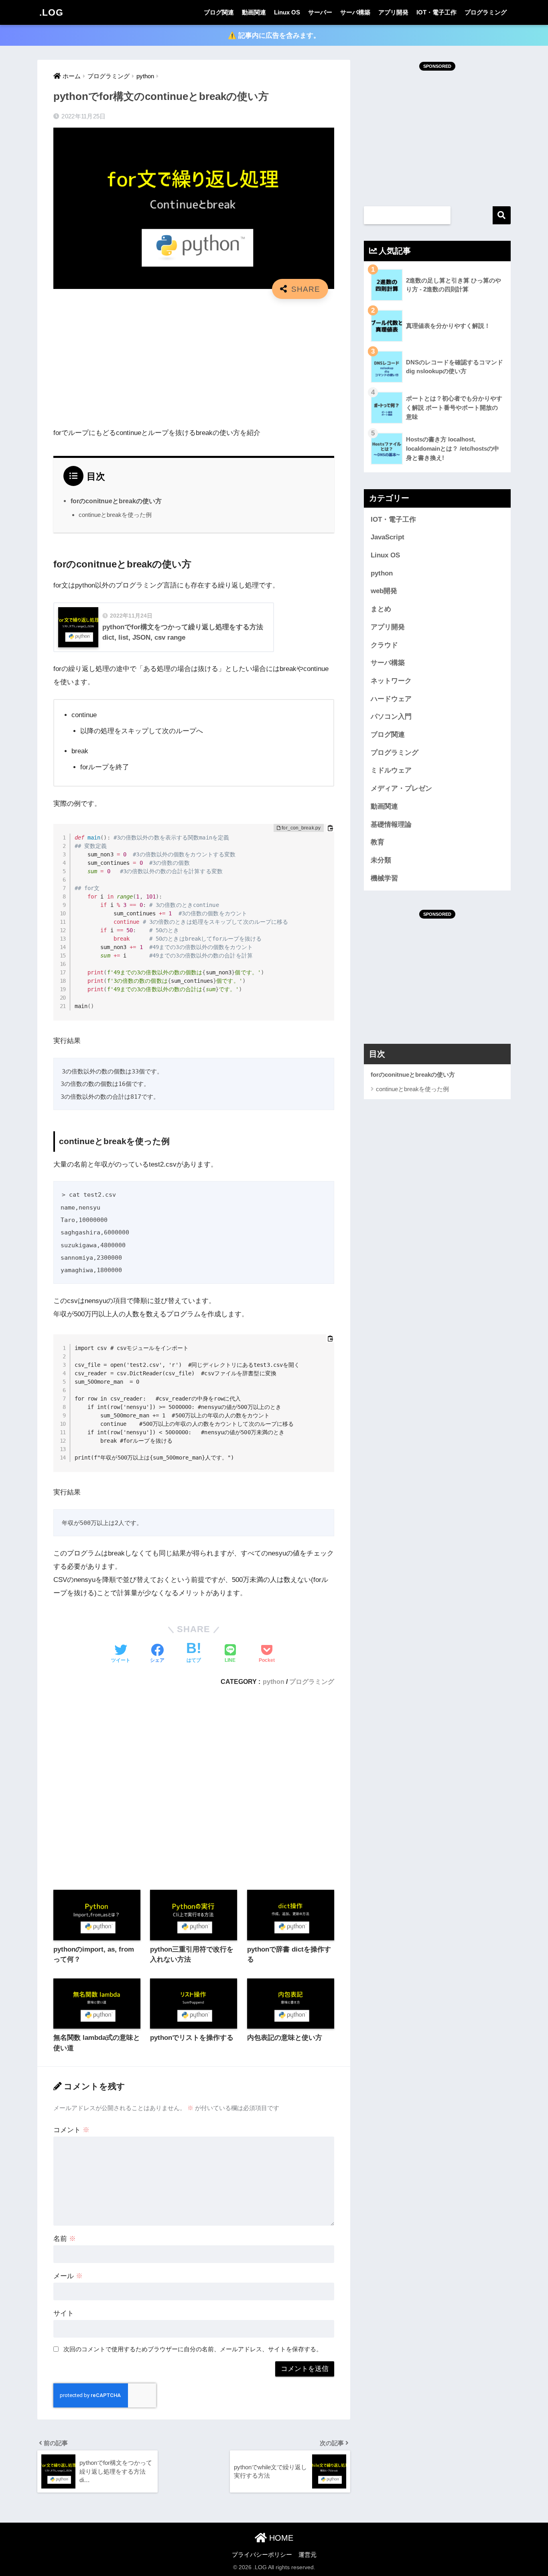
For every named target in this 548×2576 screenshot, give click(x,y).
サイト (64, 2313)
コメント (71, 2130)
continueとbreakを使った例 (115, 515)
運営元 (307, 2555)
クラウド (384, 645)
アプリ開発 (393, 12)
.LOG (51, 12)
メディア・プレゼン (401, 788)
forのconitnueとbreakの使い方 (116, 501)
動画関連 (254, 12)
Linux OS (287, 12)
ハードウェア (391, 699)
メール (68, 2276)
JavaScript (388, 537)
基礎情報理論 (391, 824)
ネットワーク (391, 681)
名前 (65, 2239)
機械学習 (384, 878)
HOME (280, 2538)
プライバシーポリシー (262, 2555)
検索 (502, 215)
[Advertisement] (194, 363)
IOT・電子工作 (436, 12)
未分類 (381, 860)
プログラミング (486, 12)
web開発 (384, 591)
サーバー (320, 12)
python (274, 1681)
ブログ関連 (219, 12)
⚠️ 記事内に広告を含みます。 (274, 36)
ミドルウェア (391, 770)
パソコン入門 (391, 717)
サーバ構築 (355, 12)
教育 (378, 842)
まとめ (381, 609)
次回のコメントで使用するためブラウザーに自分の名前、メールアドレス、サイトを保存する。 (193, 2349)
